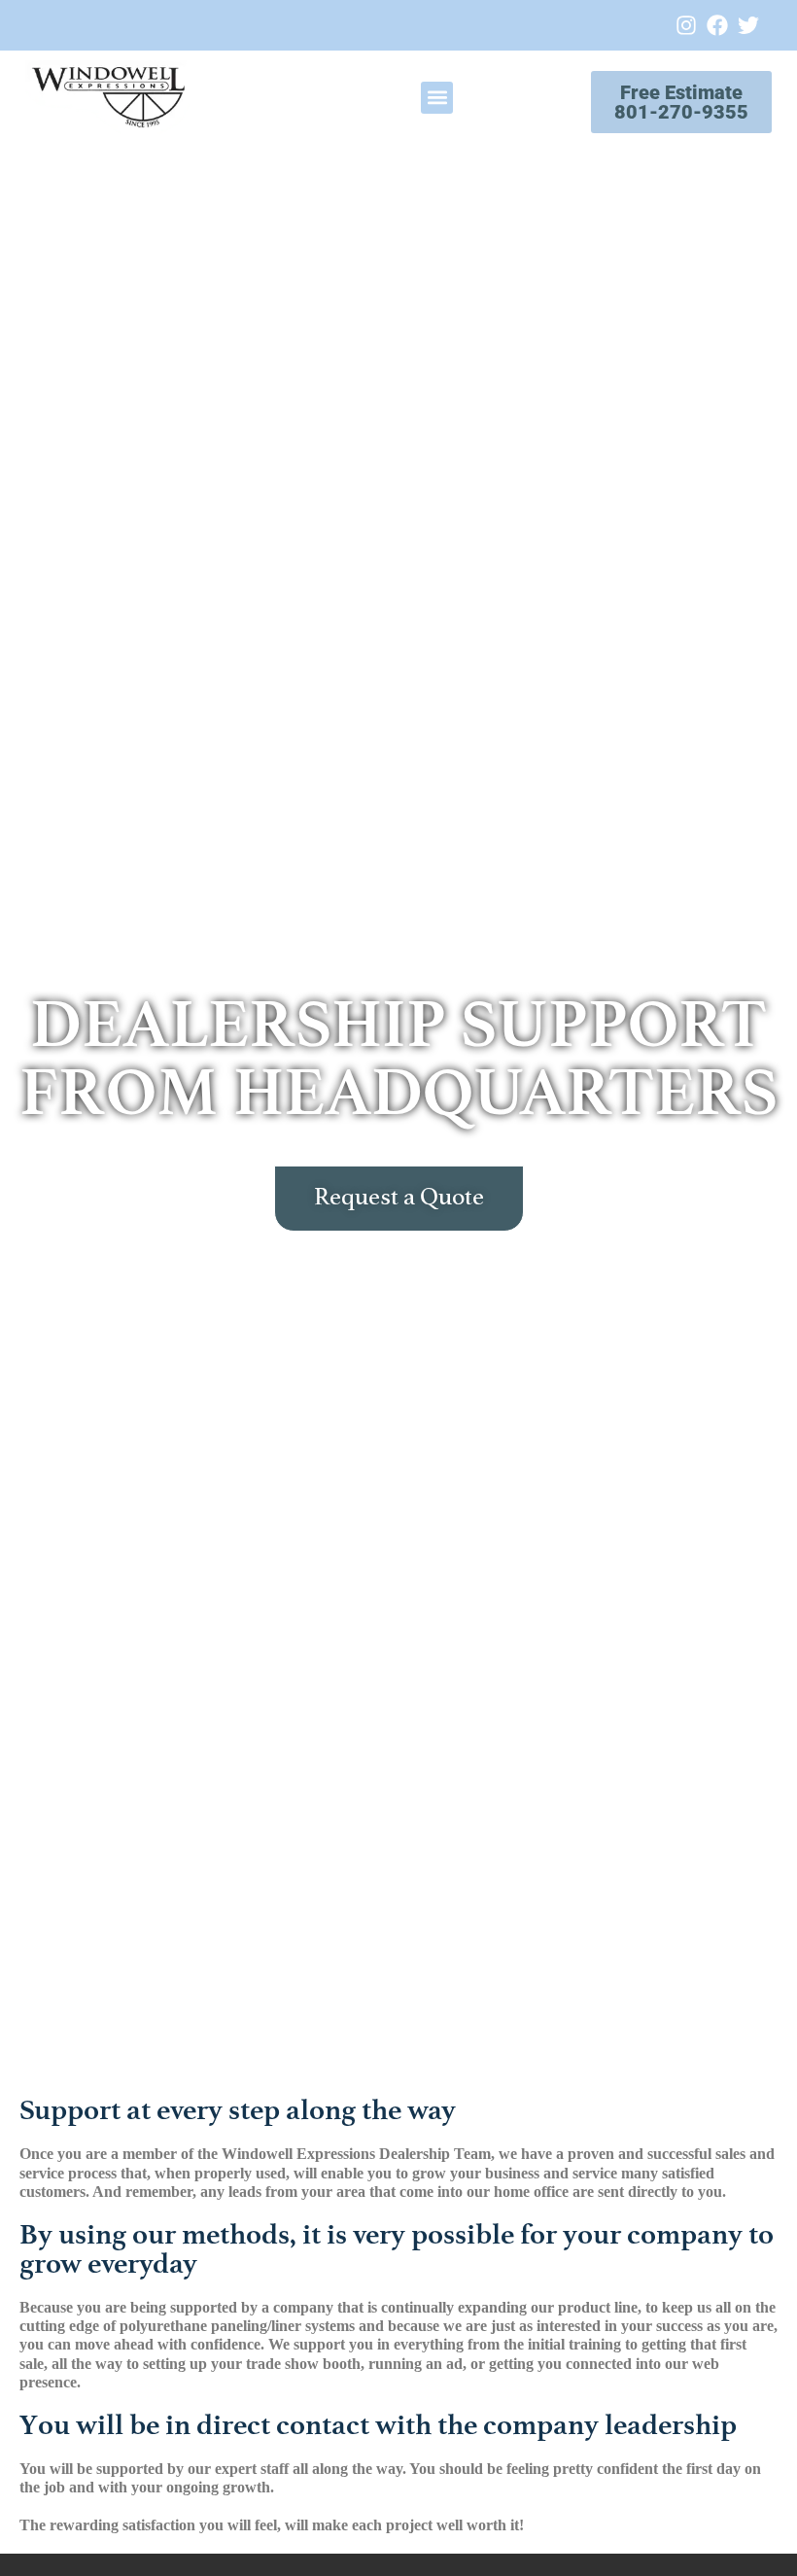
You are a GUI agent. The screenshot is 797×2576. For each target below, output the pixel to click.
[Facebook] (717, 25)
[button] (437, 98)
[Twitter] (748, 25)
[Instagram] (686, 25)
